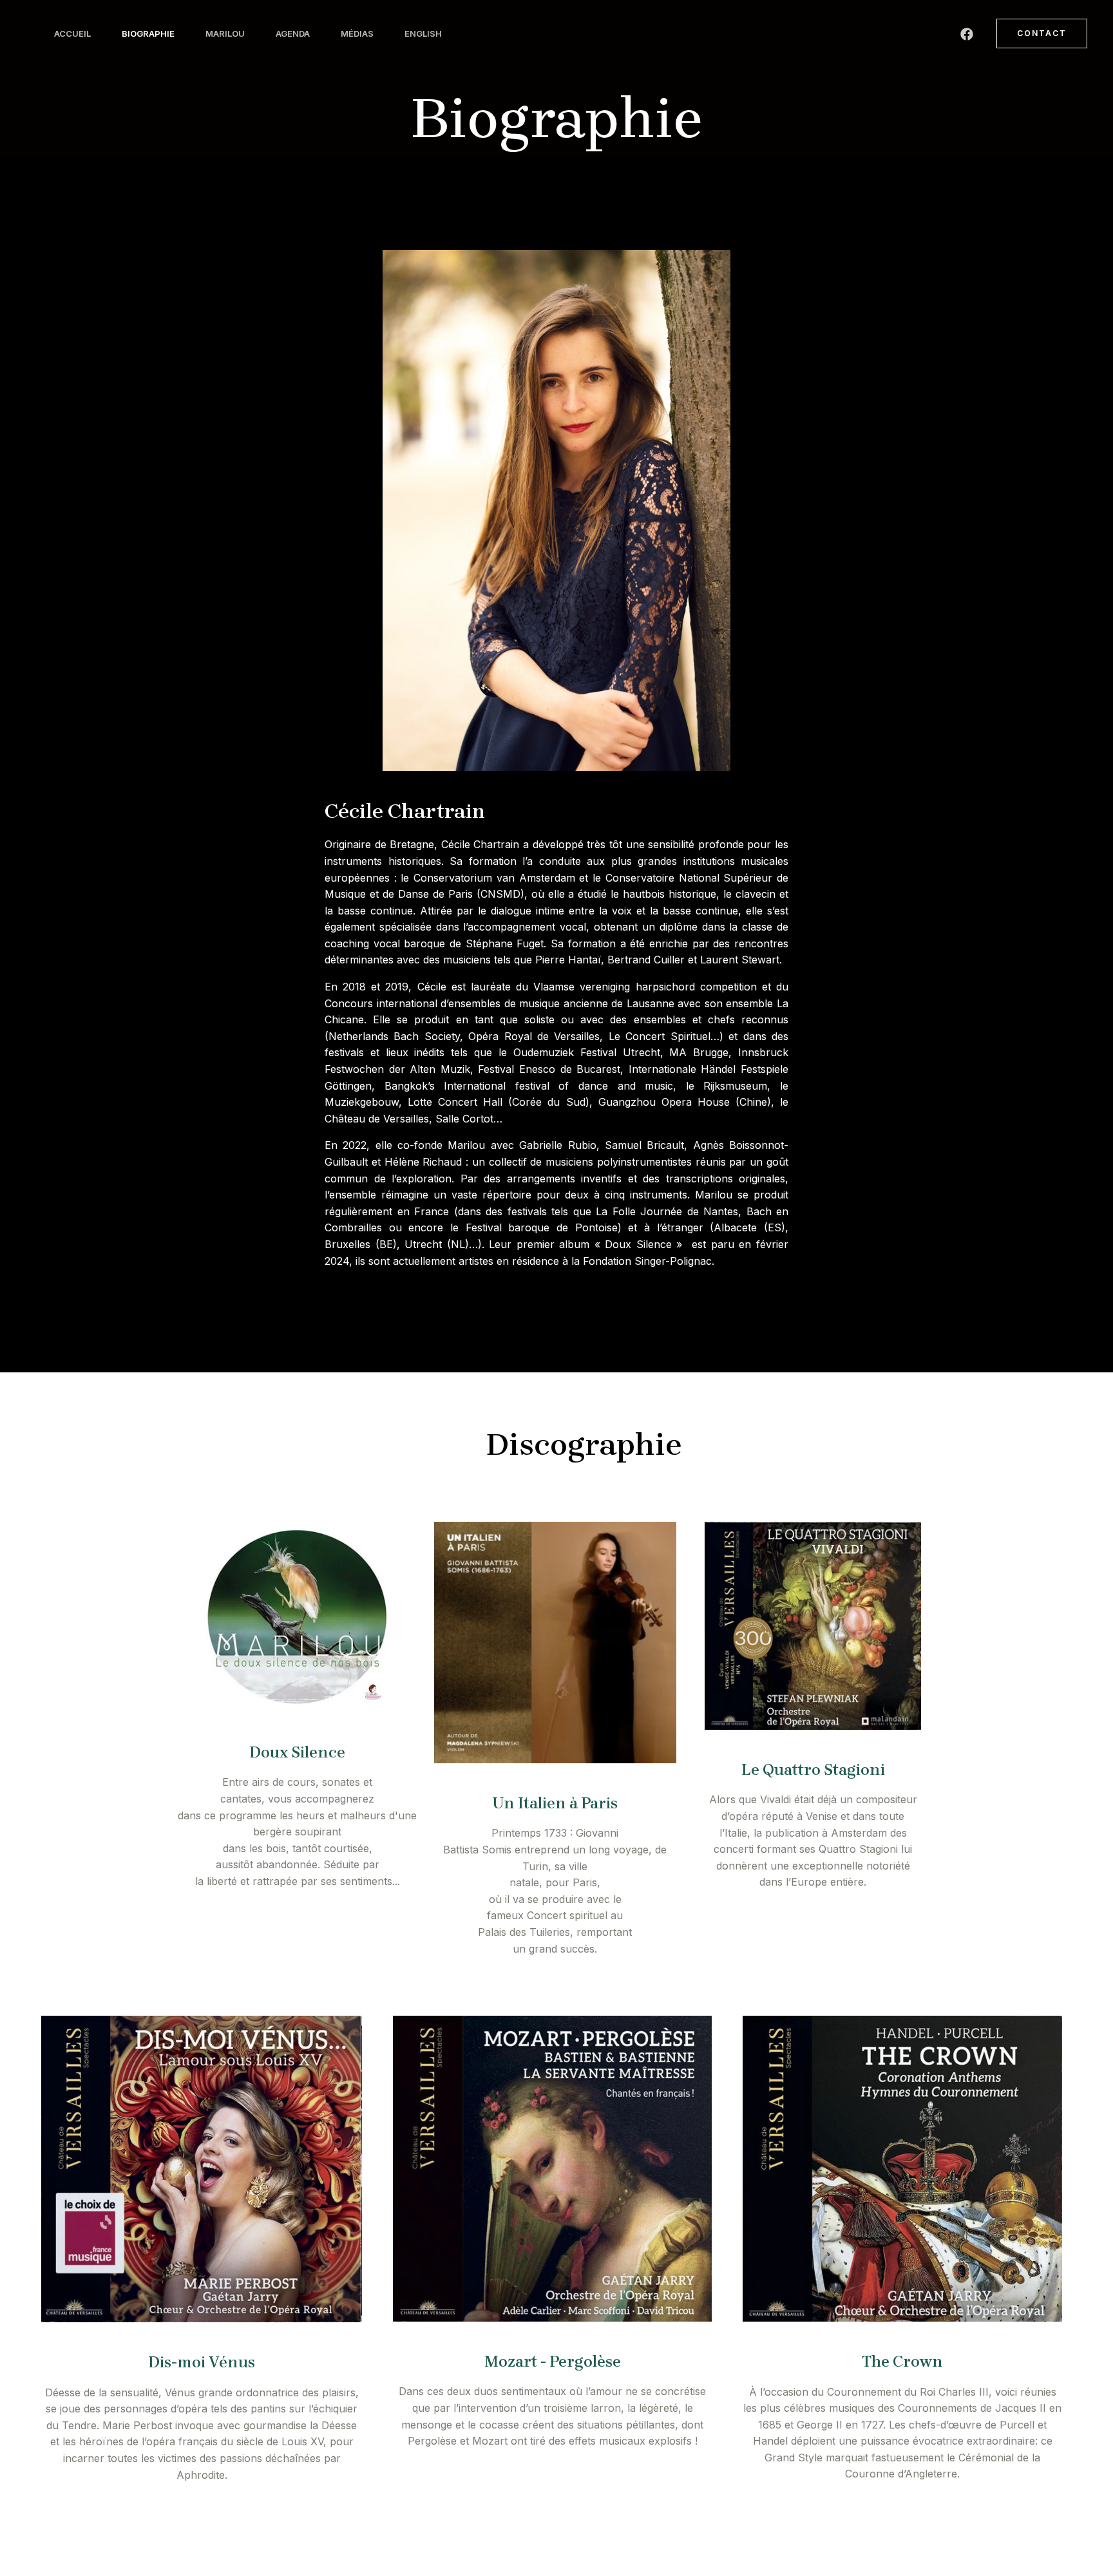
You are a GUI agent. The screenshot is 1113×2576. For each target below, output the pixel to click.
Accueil (72, 33)
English (423, 33)
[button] (1042, 33)
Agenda (293, 33)
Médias (357, 33)
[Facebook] (967, 34)
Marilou (225, 33)
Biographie (148, 33)
